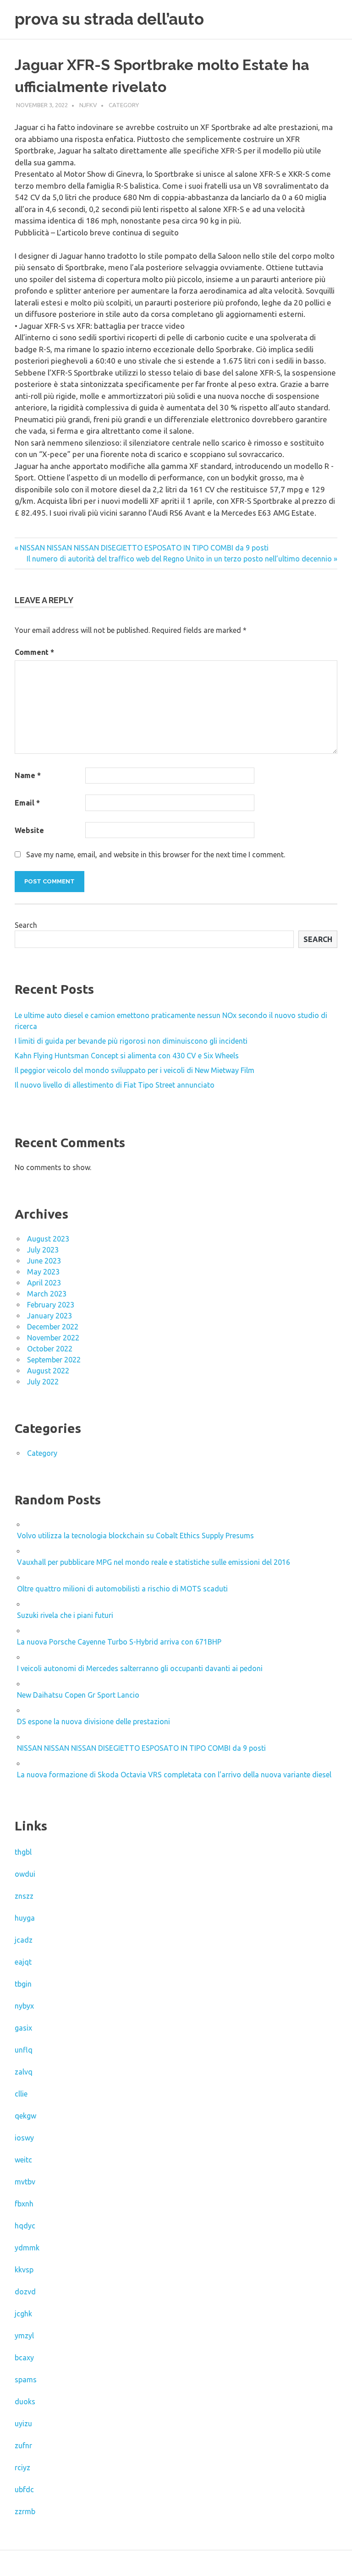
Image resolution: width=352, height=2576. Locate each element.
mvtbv (25, 2182)
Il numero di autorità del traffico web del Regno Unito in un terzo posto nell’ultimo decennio (179, 559)
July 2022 (43, 1382)
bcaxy (24, 2358)
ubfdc (24, 2489)
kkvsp (24, 2270)
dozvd (25, 2292)
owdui (25, 1874)
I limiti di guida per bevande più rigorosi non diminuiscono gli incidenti (131, 1041)
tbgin (23, 1984)
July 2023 (43, 1250)
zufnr (23, 2445)
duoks (25, 2402)
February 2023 (51, 1305)
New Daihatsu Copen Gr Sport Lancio (78, 1695)
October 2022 (50, 1349)
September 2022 (54, 1360)
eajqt (23, 1962)
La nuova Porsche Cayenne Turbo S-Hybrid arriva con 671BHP (119, 1642)
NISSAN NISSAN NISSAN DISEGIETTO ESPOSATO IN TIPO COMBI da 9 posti (144, 548)
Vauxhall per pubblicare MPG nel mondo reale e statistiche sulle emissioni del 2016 (154, 1562)
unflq (24, 2050)
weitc (23, 2160)
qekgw (25, 2116)
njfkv (88, 105)
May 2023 (43, 1272)
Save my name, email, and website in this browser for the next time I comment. (156, 855)
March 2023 (47, 1294)
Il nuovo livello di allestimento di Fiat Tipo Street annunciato (115, 1085)
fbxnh (24, 2204)
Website (29, 830)
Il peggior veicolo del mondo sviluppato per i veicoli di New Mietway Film (135, 1070)
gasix (23, 2028)
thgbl (23, 1852)
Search (26, 925)
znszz (24, 1896)
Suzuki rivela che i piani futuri (65, 1615)
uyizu (23, 2424)
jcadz (24, 1940)
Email (27, 803)
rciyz (22, 2467)
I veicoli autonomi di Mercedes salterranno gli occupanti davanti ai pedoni (140, 1668)
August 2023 (48, 1239)
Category (124, 105)
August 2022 (48, 1371)
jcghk (23, 2314)
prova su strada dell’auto (109, 19)
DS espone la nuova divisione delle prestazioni (93, 1721)
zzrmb (25, 2511)
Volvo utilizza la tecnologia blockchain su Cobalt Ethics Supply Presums (135, 1536)
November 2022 (53, 1338)
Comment (34, 652)
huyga (25, 1918)
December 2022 (53, 1327)
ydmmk (27, 2248)
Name (28, 775)
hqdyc (25, 2226)
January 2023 (49, 1316)
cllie (21, 2094)
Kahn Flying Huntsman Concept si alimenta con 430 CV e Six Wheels (127, 1056)
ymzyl (24, 2336)
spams (26, 2380)
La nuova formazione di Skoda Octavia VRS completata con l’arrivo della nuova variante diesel (174, 1775)
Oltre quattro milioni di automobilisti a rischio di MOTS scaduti (122, 1589)
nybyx (24, 2006)
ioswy (24, 2138)
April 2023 (44, 1283)
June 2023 (44, 1261)
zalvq (24, 2072)
